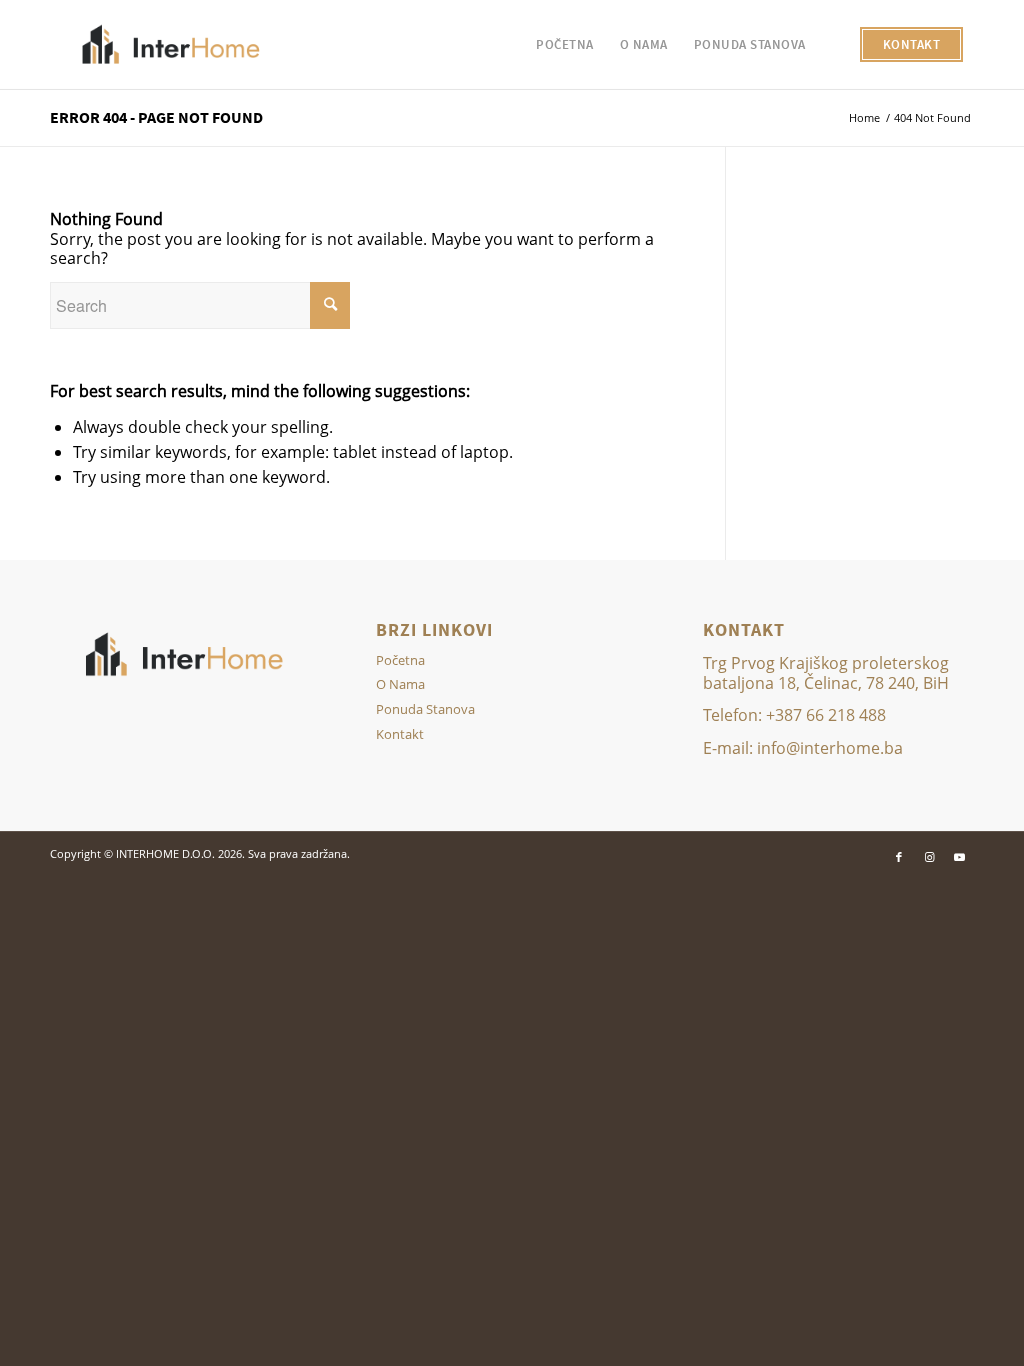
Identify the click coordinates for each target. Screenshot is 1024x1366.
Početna (400, 660)
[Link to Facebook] (899, 857)
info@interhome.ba (830, 748)
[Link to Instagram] (929, 857)
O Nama (400, 684)
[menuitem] (565, 45)
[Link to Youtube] (959, 857)
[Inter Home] (172, 45)
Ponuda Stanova (425, 709)
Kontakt (400, 734)
